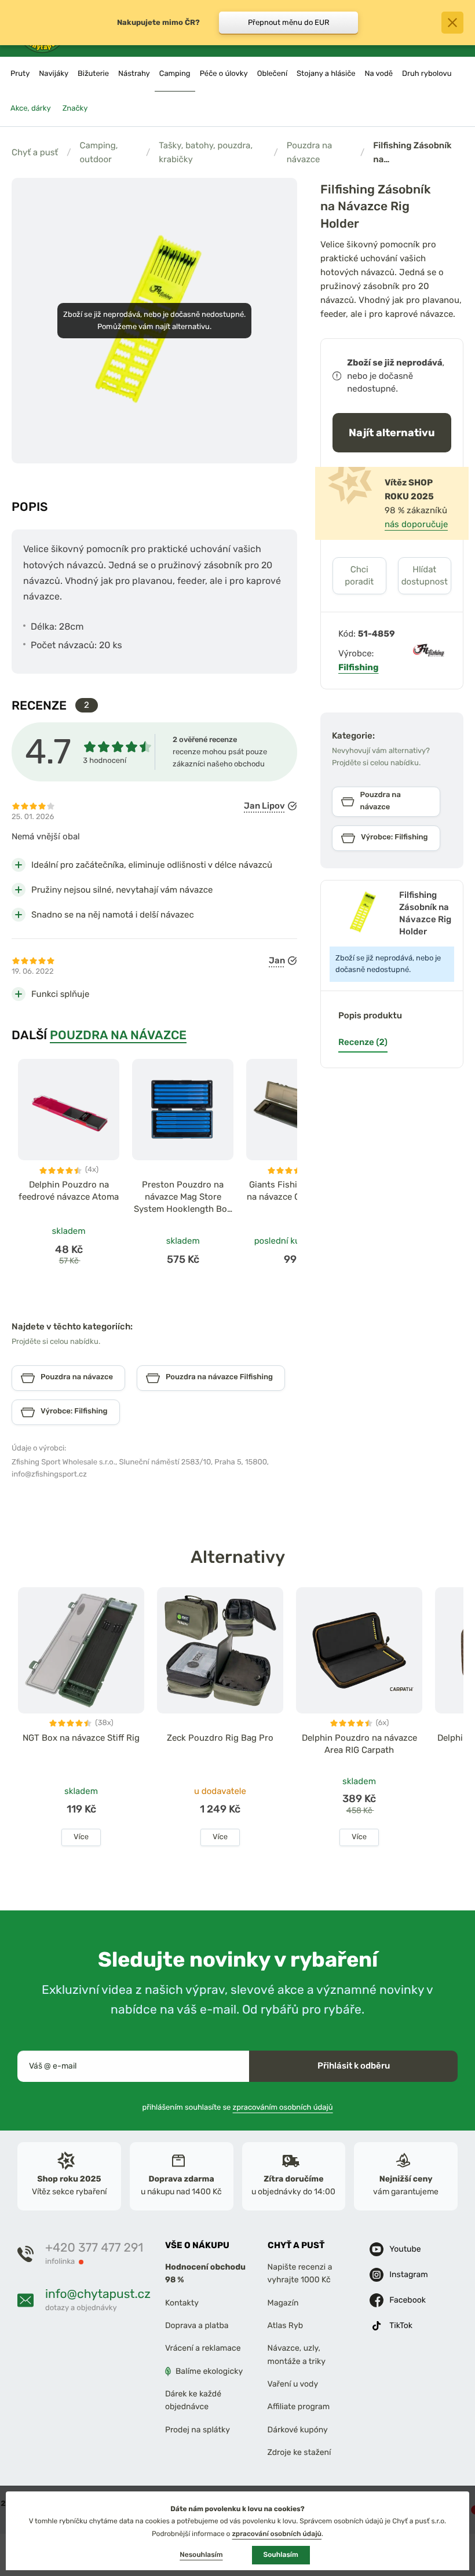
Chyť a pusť (35, 152)
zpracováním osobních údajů (283, 2107)
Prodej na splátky (198, 2430)
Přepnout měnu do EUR (289, 22)
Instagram (408, 2274)
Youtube (405, 2249)
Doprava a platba (197, 2325)
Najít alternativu (392, 432)
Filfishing (358, 667)
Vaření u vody (293, 2384)
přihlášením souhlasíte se (237, 2107)
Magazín (283, 2302)
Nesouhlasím (201, 2555)
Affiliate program (299, 2407)
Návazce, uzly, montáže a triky (297, 2354)
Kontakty (182, 2302)
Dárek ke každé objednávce (193, 2400)
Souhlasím (281, 2555)
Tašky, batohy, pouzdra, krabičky (206, 152)
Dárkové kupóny (298, 2430)
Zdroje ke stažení (299, 2452)
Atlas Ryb (285, 2325)
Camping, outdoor (98, 152)
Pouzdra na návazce (310, 152)
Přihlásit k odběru (354, 2066)
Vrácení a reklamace (203, 2348)
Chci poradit (359, 576)
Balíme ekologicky (209, 2371)
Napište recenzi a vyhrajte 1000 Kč (300, 2273)
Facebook (408, 2300)
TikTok (401, 2325)
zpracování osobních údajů (277, 2534)
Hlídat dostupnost (425, 576)
